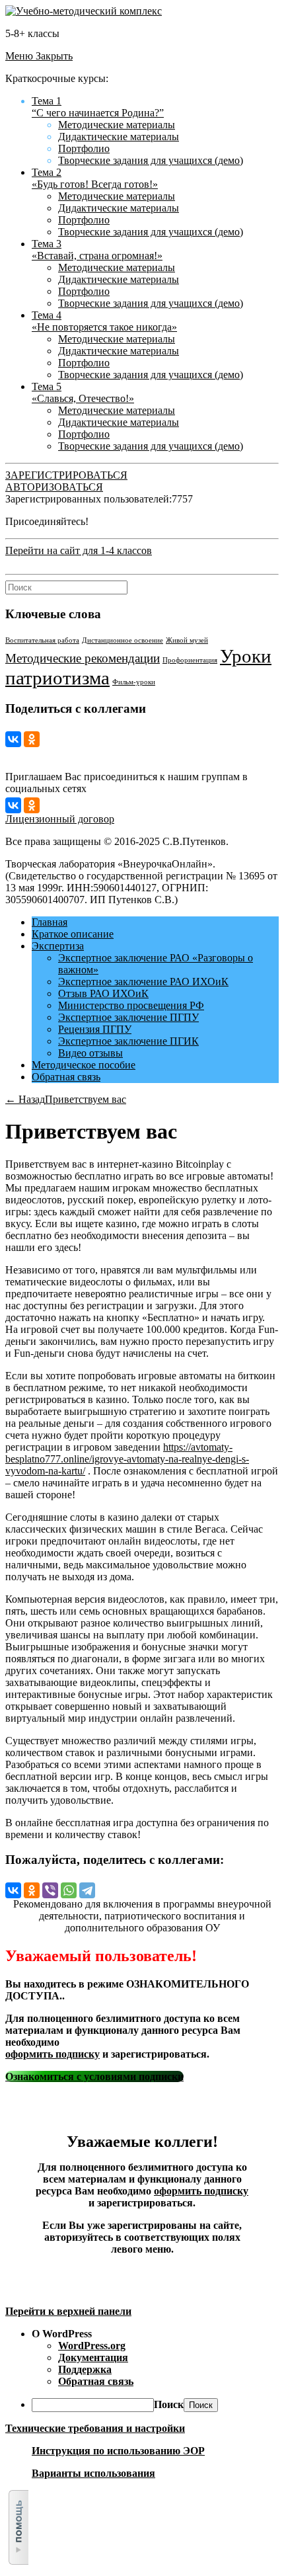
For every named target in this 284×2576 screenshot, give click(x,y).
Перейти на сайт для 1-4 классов (79, 550)
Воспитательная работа (42, 640)
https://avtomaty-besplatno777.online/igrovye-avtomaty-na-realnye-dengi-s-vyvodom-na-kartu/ (127, 1459)
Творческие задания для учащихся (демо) (151, 160)
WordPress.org (92, 2346)
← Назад (25, 1099)
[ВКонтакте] (13, 739)
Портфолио (84, 148)
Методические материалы (117, 125)
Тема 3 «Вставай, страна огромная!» (97, 250)
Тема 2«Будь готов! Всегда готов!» (95, 178)
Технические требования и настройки (95, 2428)
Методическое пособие (84, 1065)
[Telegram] (87, 1890)
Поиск (169, 2404)
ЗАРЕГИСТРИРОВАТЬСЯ (66, 475)
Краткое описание (73, 934)
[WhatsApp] (69, 1890)
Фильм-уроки (134, 682)
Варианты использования (93, 2473)
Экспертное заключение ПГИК (128, 1041)
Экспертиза (58, 946)
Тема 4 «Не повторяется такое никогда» (104, 321)
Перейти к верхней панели (68, 2311)
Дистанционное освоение (123, 640)
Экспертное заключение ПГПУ (128, 1017)
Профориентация (190, 660)
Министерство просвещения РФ (131, 1005)
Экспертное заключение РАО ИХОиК (143, 982)
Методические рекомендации (83, 658)
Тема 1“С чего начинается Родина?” (98, 107)
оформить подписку (53, 2054)
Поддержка (85, 2369)
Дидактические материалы (119, 137)
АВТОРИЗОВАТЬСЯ (54, 487)
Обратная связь (66, 1077)
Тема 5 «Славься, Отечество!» (83, 392)
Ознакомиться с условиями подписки (94, 2076)
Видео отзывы (90, 1053)
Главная (50, 922)
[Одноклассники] (32, 739)
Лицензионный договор (60, 819)
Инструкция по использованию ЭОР (118, 2451)
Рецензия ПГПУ (95, 1029)
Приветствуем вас (86, 1099)
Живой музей (187, 640)
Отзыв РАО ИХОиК (103, 993)
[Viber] (50, 1890)
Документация (93, 2357)
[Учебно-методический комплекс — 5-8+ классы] (84, 11)
